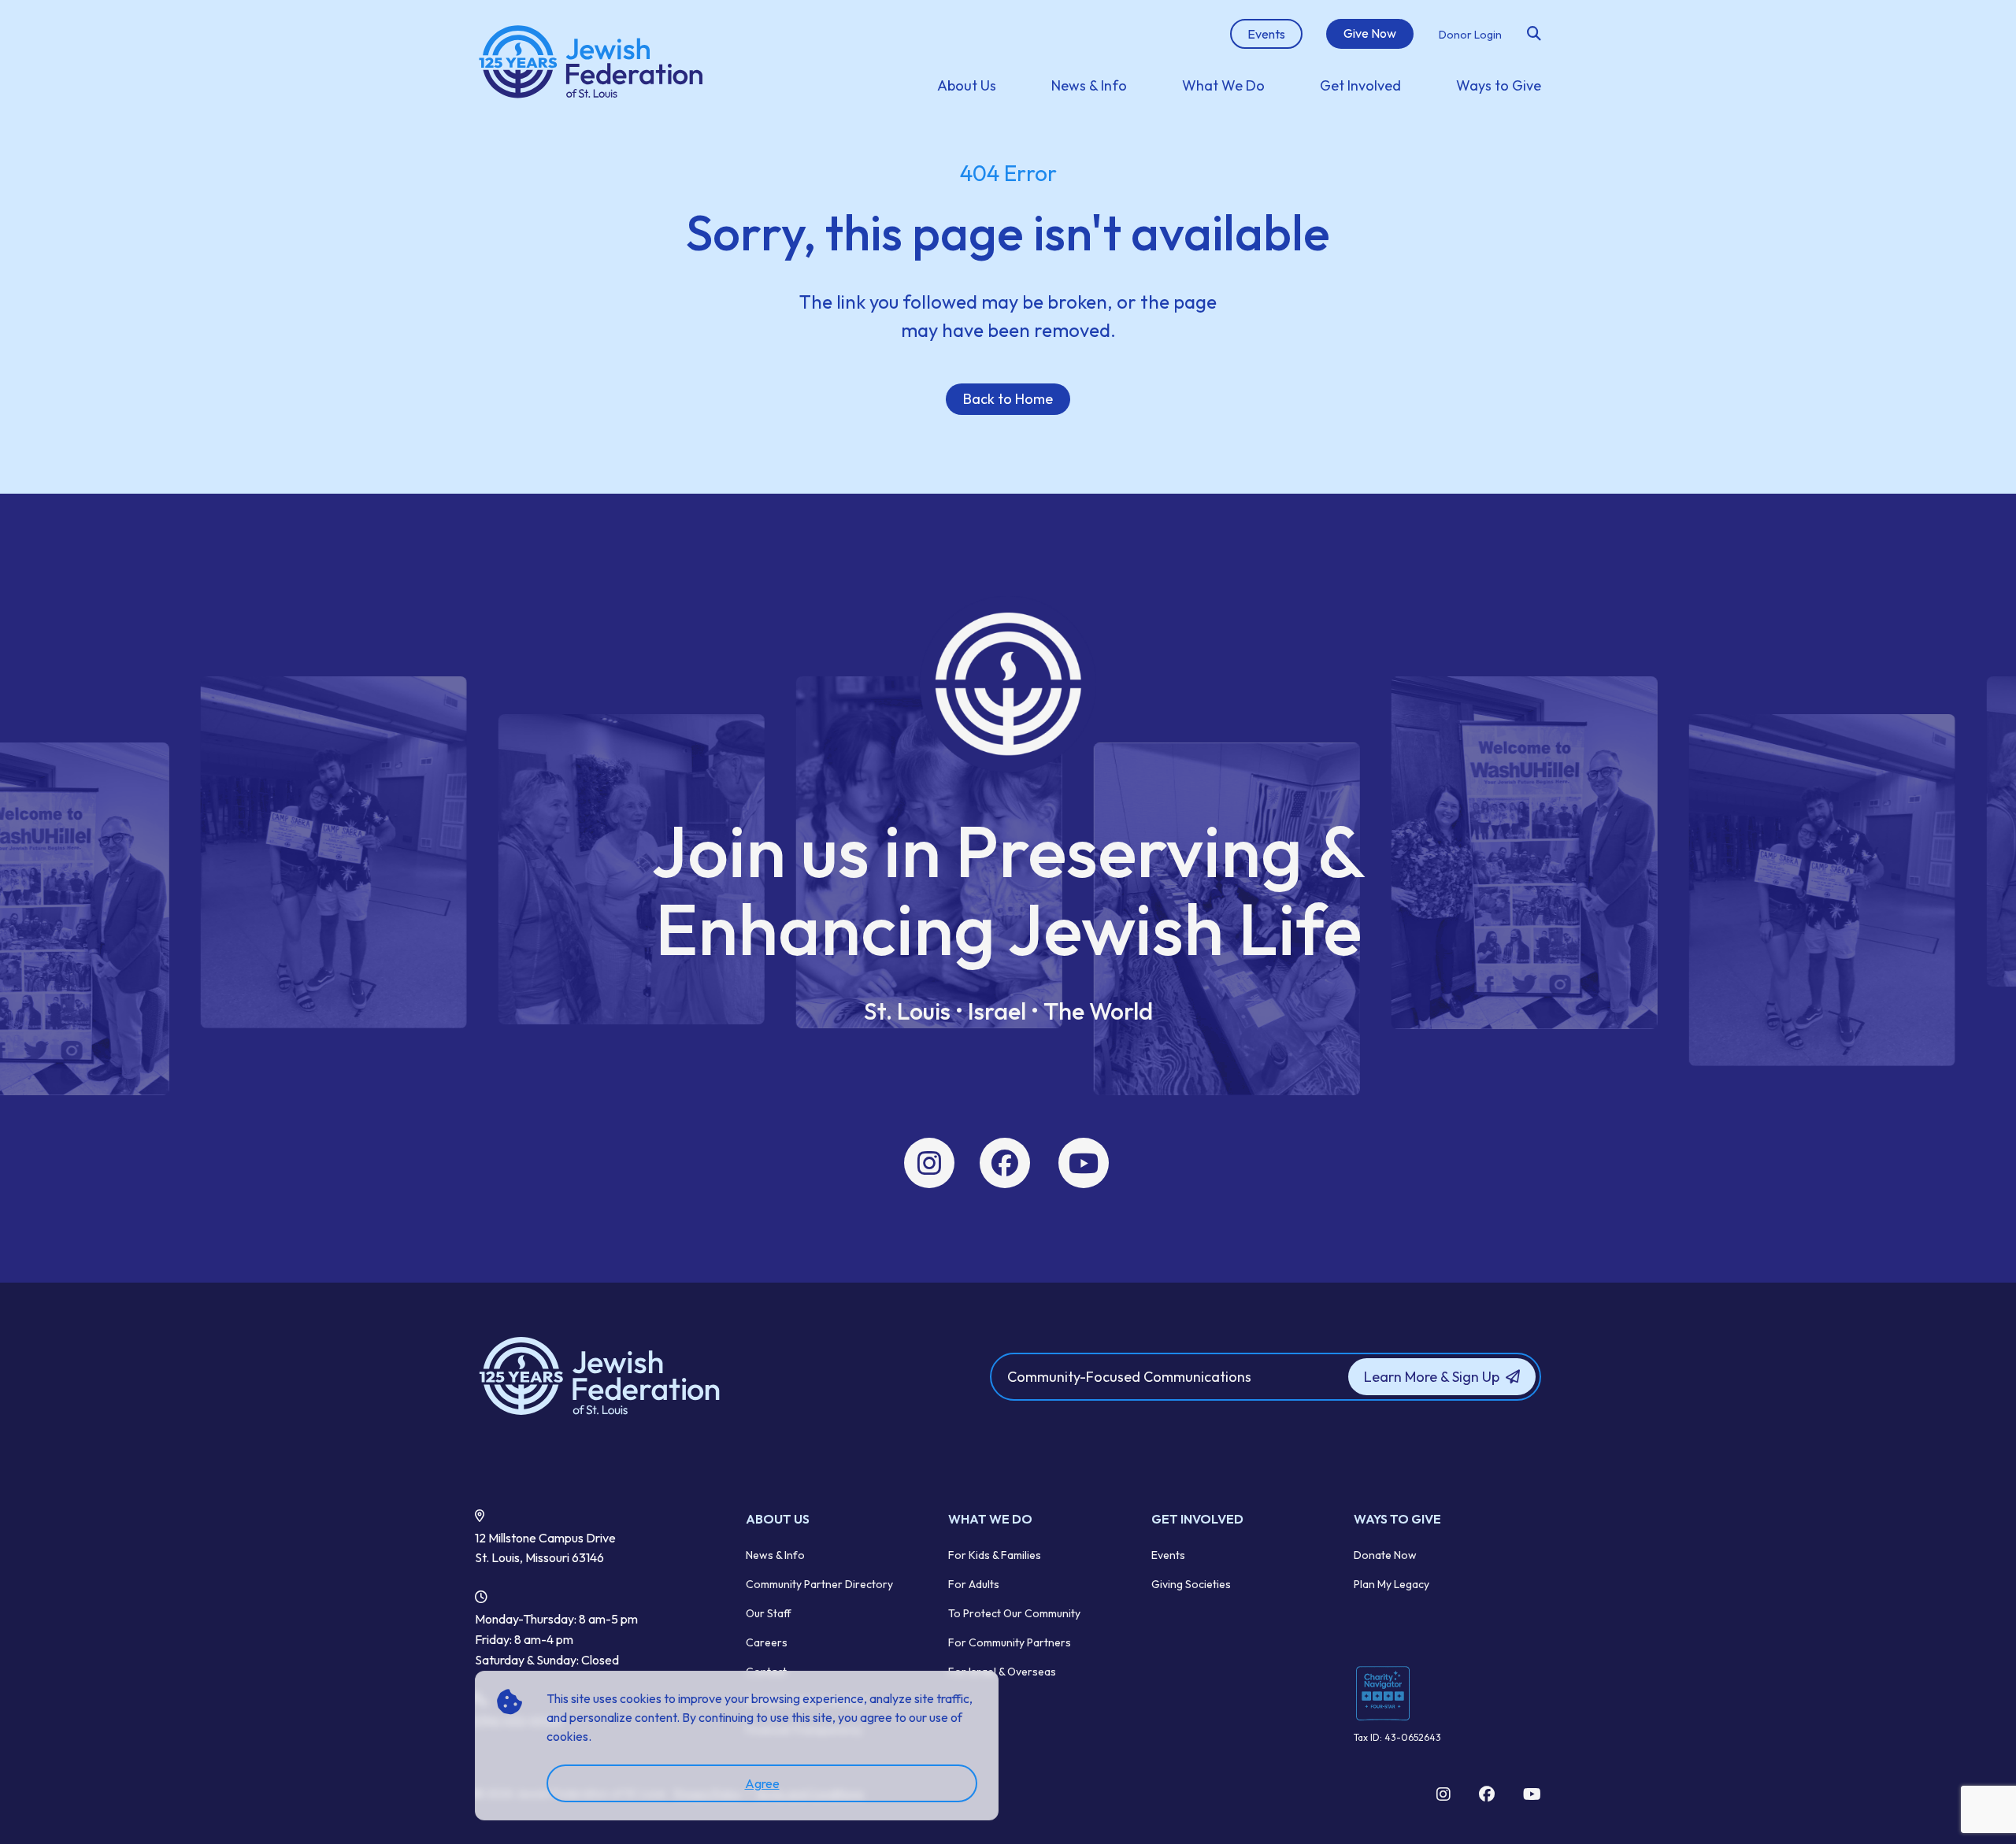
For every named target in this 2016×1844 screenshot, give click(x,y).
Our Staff (769, 1613)
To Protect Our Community (1014, 1613)
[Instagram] (929, 1163)
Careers (767, 1642)
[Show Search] (1534, 34)
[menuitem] (967, 85)
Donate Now (1385, 1555)
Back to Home (1008, 399)
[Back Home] (592, 63)
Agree (762, 1783)
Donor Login (1470, 35)
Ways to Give (1499, 85)
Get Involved (1360, 85)
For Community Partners (1010, 1642)
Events (1168, 1555)
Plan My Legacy (1392, 1584)
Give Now (1370, 33)
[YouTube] (1084, 1163)
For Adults (974, 1584)
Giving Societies (1191, 1584)
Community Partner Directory (819, 1584)
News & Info (1089, 85)
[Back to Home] (647, 1377)
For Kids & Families (995, 1555)
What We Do (1223, 85)
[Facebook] (1005, 1163)
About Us (967, 85)
